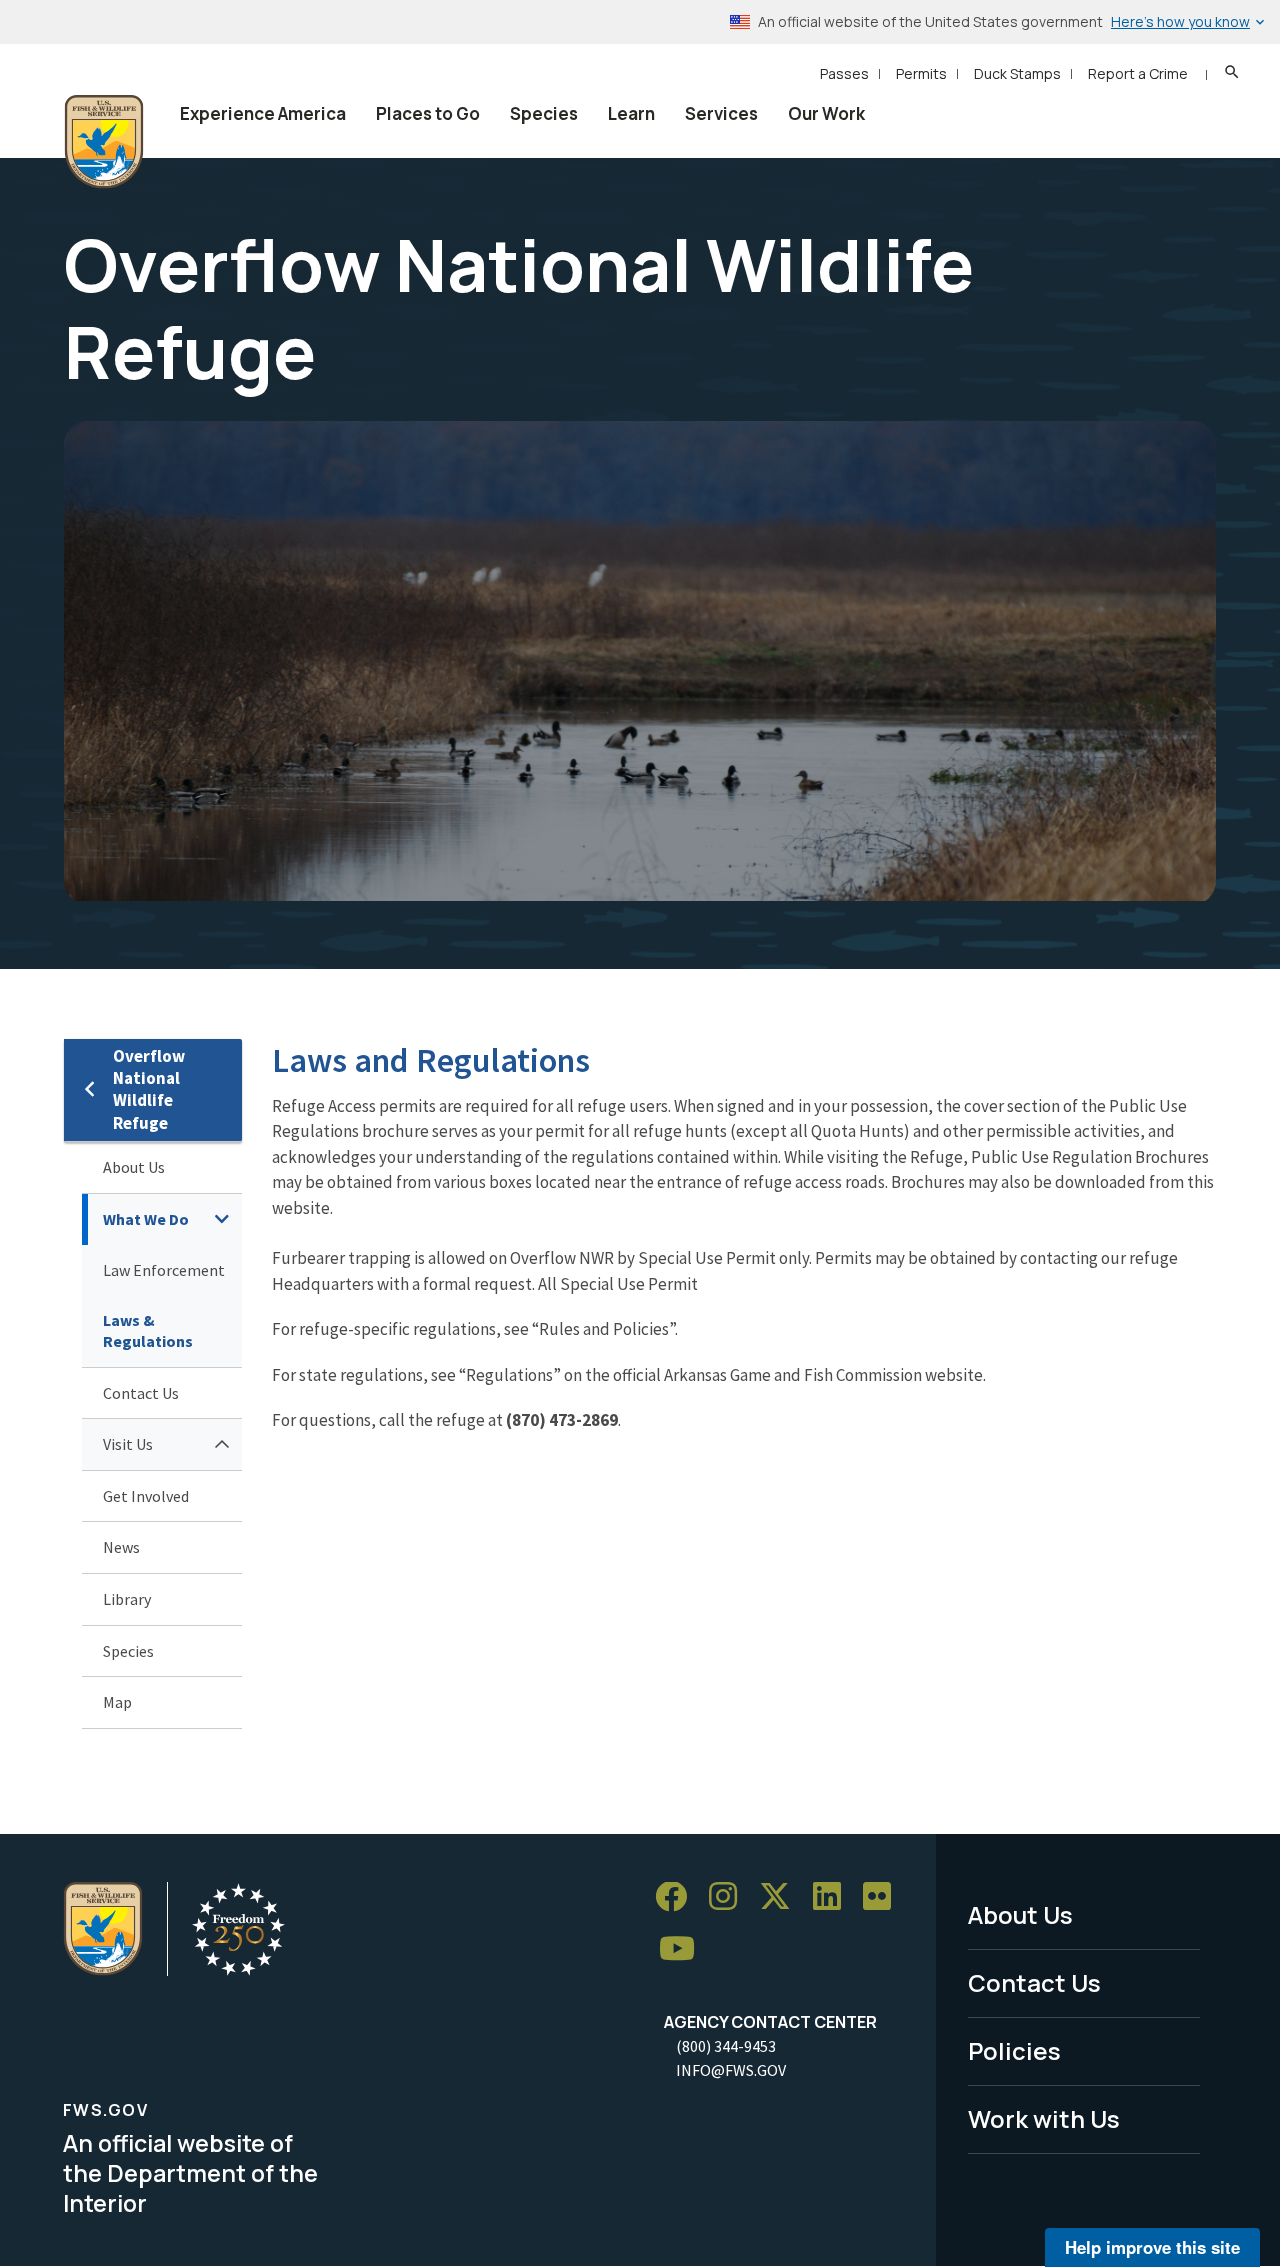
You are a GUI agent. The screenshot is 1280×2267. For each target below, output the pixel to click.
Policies (1014, 2050)
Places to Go (428, 113)
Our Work (826, 113)
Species (544, 113)
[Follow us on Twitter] (782, 1897)
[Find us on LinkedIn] (834, 1897)
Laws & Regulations (148, 1330)
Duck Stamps (1017, 73)
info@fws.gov (731, 2070)
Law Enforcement (164, 1270)
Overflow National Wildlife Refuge (149, 1089)
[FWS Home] (104, 142)
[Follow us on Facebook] (678, 1897)
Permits (921, 73)
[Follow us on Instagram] (730, 1897)
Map (117, 1702)
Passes (844, 73)
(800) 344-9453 (726, 2046)
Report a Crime (1138, 73)
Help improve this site (1152, 2247)
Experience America (263, 113)
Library (127, 1599)
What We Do (146, 1219)
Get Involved (146, 1496)
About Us (134, 1167)
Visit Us (128, 1444)
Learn (631, 113)
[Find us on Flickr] (884, 1897)
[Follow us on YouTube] (684, 1949)
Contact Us (141, 1393)
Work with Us (1044, 2118)
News (121, 1547)
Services (721, 113)
